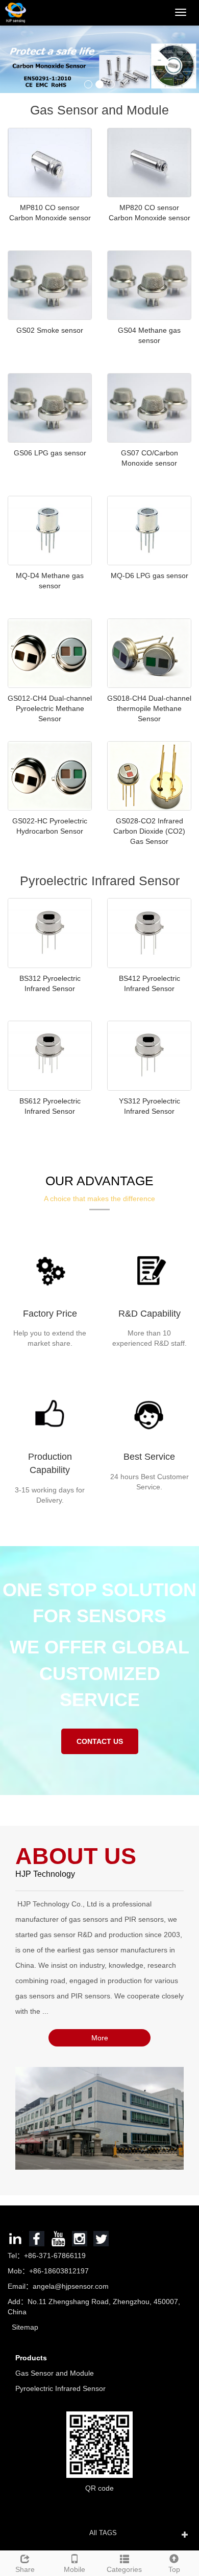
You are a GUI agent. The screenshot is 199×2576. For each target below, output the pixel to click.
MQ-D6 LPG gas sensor (150, 576)
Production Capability (50, 1463)
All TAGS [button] (103, 2533)
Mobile (74, 2569)
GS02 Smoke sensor (50, 330)
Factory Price (50, 1314)
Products (31, 2358)
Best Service (149, 1457)
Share (25, 2569)
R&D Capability (150, 1314)
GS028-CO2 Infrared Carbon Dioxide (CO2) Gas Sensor (149, 831)
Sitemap (25, 2327)
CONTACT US (100, 1741)
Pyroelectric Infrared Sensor (60, 2388)
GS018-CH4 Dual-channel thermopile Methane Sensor (149, 708)
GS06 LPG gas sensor (50, 453)
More (100, 2038)
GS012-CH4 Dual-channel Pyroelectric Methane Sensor (50, 708)
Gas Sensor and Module (55, 2373)
